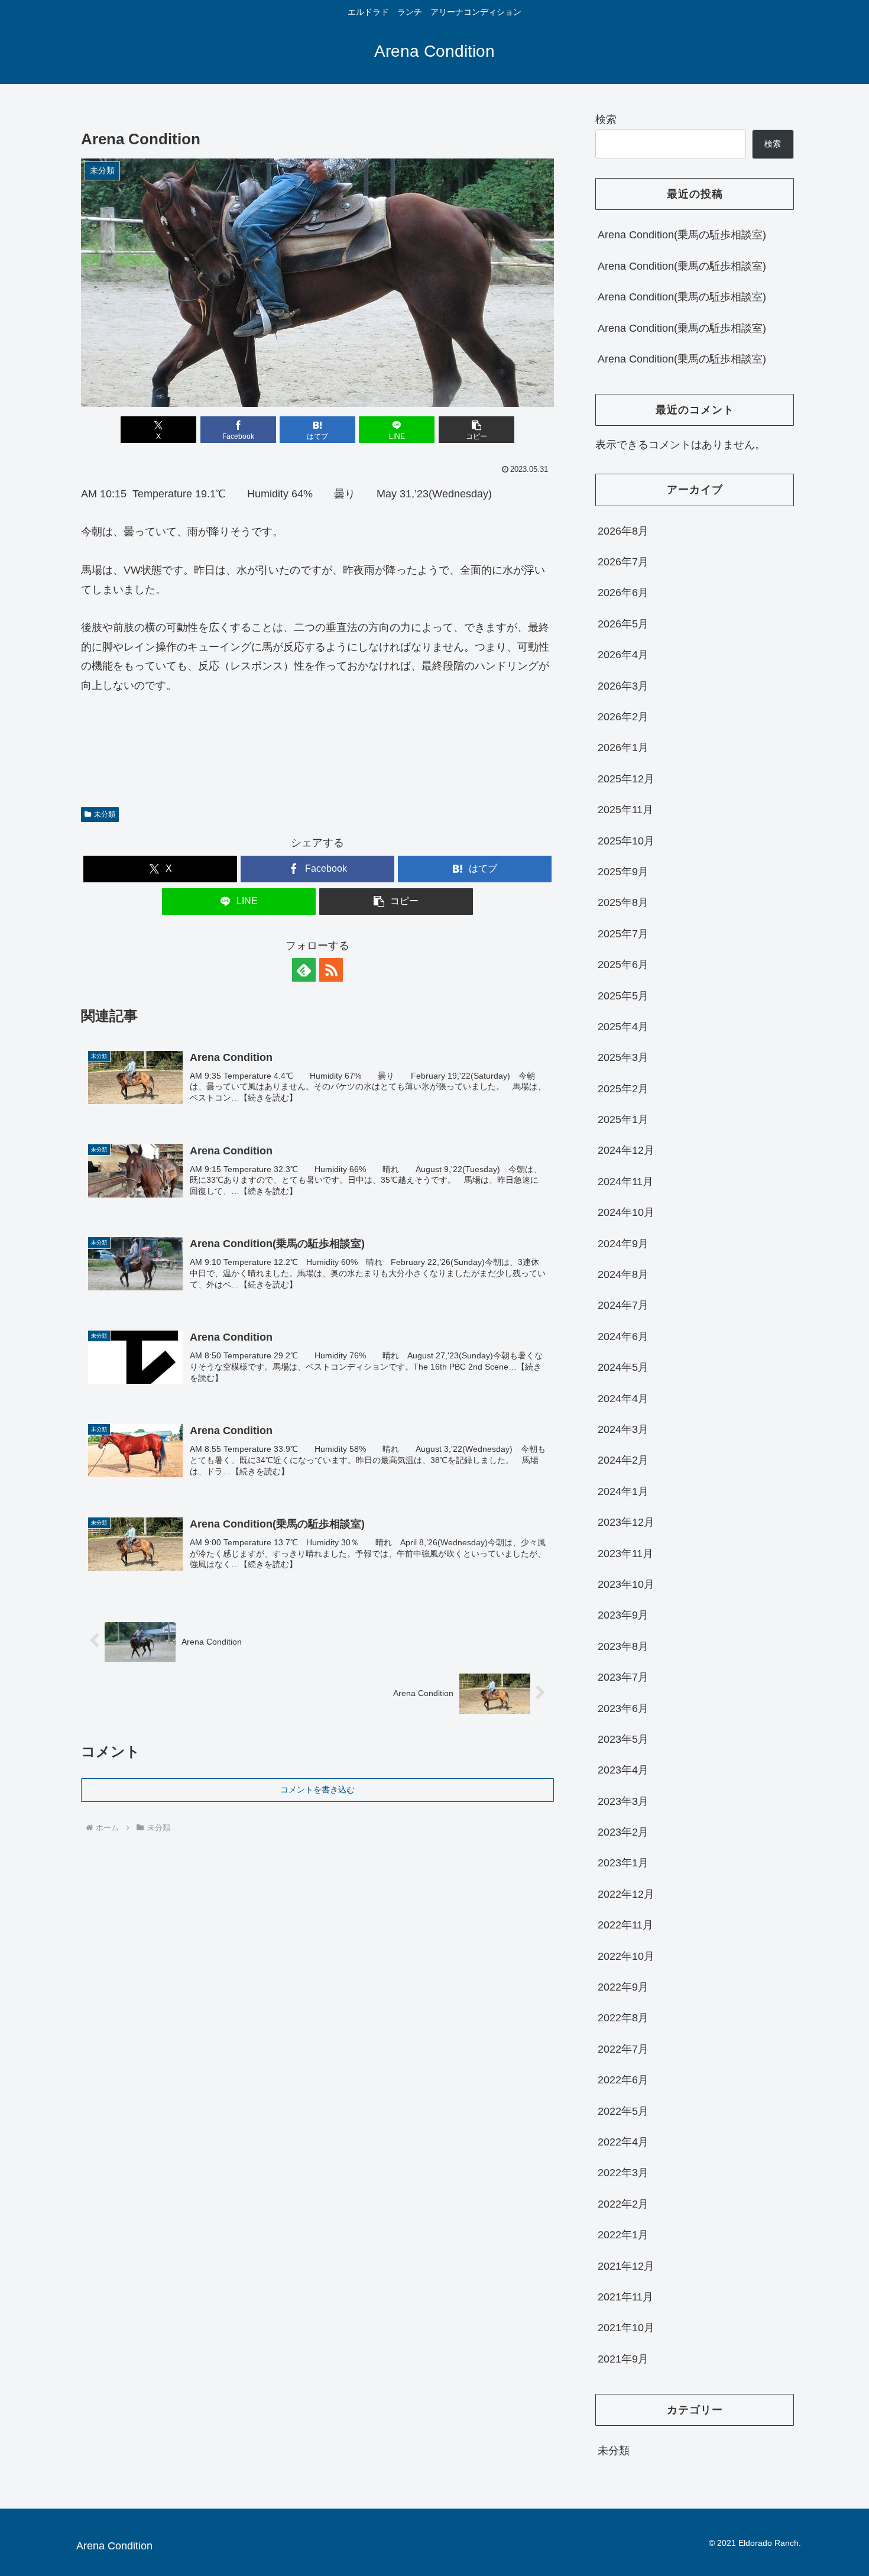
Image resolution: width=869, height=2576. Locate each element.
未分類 (105, 814)
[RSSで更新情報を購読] (331, 970)
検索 (606, 119)
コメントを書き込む (317, 1789)
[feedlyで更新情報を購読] (304, 970)
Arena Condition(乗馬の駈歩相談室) (682, 235)
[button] (476, 430)
